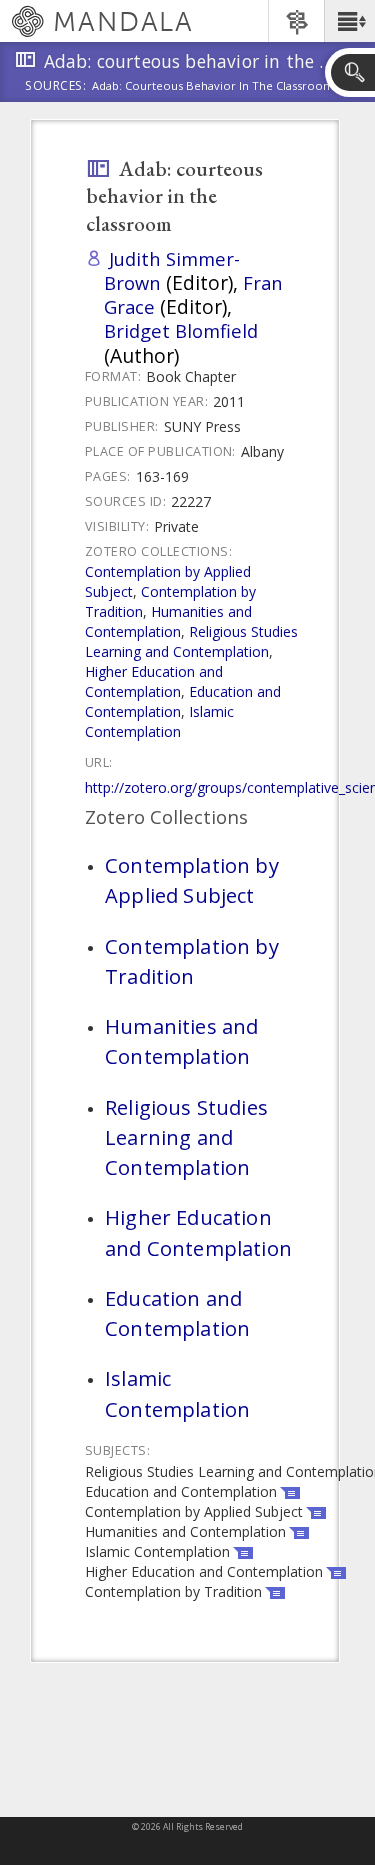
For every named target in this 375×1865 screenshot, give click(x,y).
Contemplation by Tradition (192, 961)
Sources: (56, 87)
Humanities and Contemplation (168, 621)
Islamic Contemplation (159, 721)
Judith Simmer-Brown (172, 270)
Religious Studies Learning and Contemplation (191, 641)
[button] (349, 21)
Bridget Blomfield (181, 330)
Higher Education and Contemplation (154, 681)
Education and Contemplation (177, 1313)
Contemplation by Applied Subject (192, 880)
